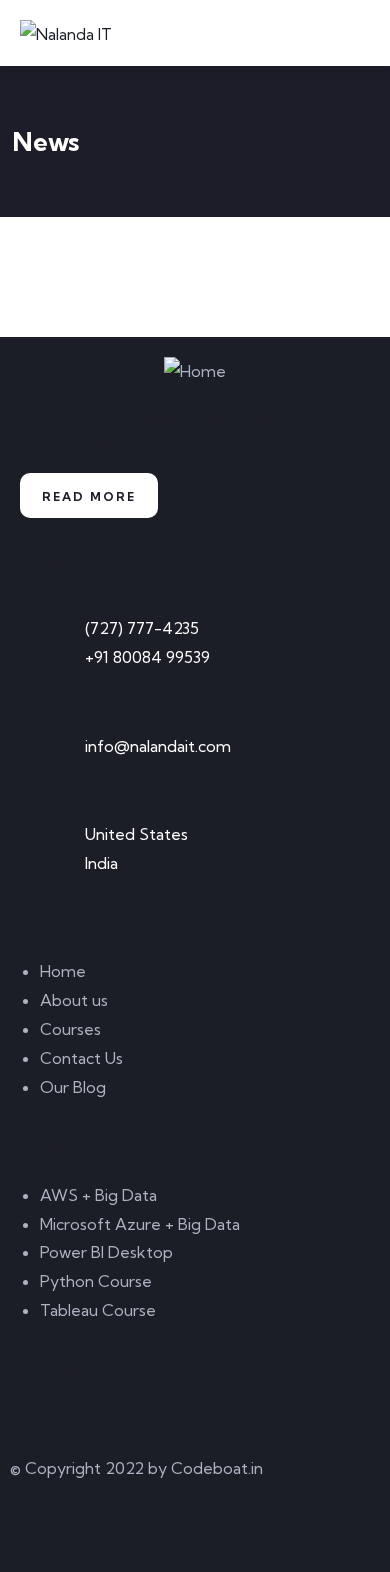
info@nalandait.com (158, 746)
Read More (89, 496)
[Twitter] (35, 1528)
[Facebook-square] (89, 1528)
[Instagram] (197, 1528)
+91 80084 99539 (147, 657)
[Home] (195, 371)
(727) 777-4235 (142, 628)
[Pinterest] (143, 1528)
